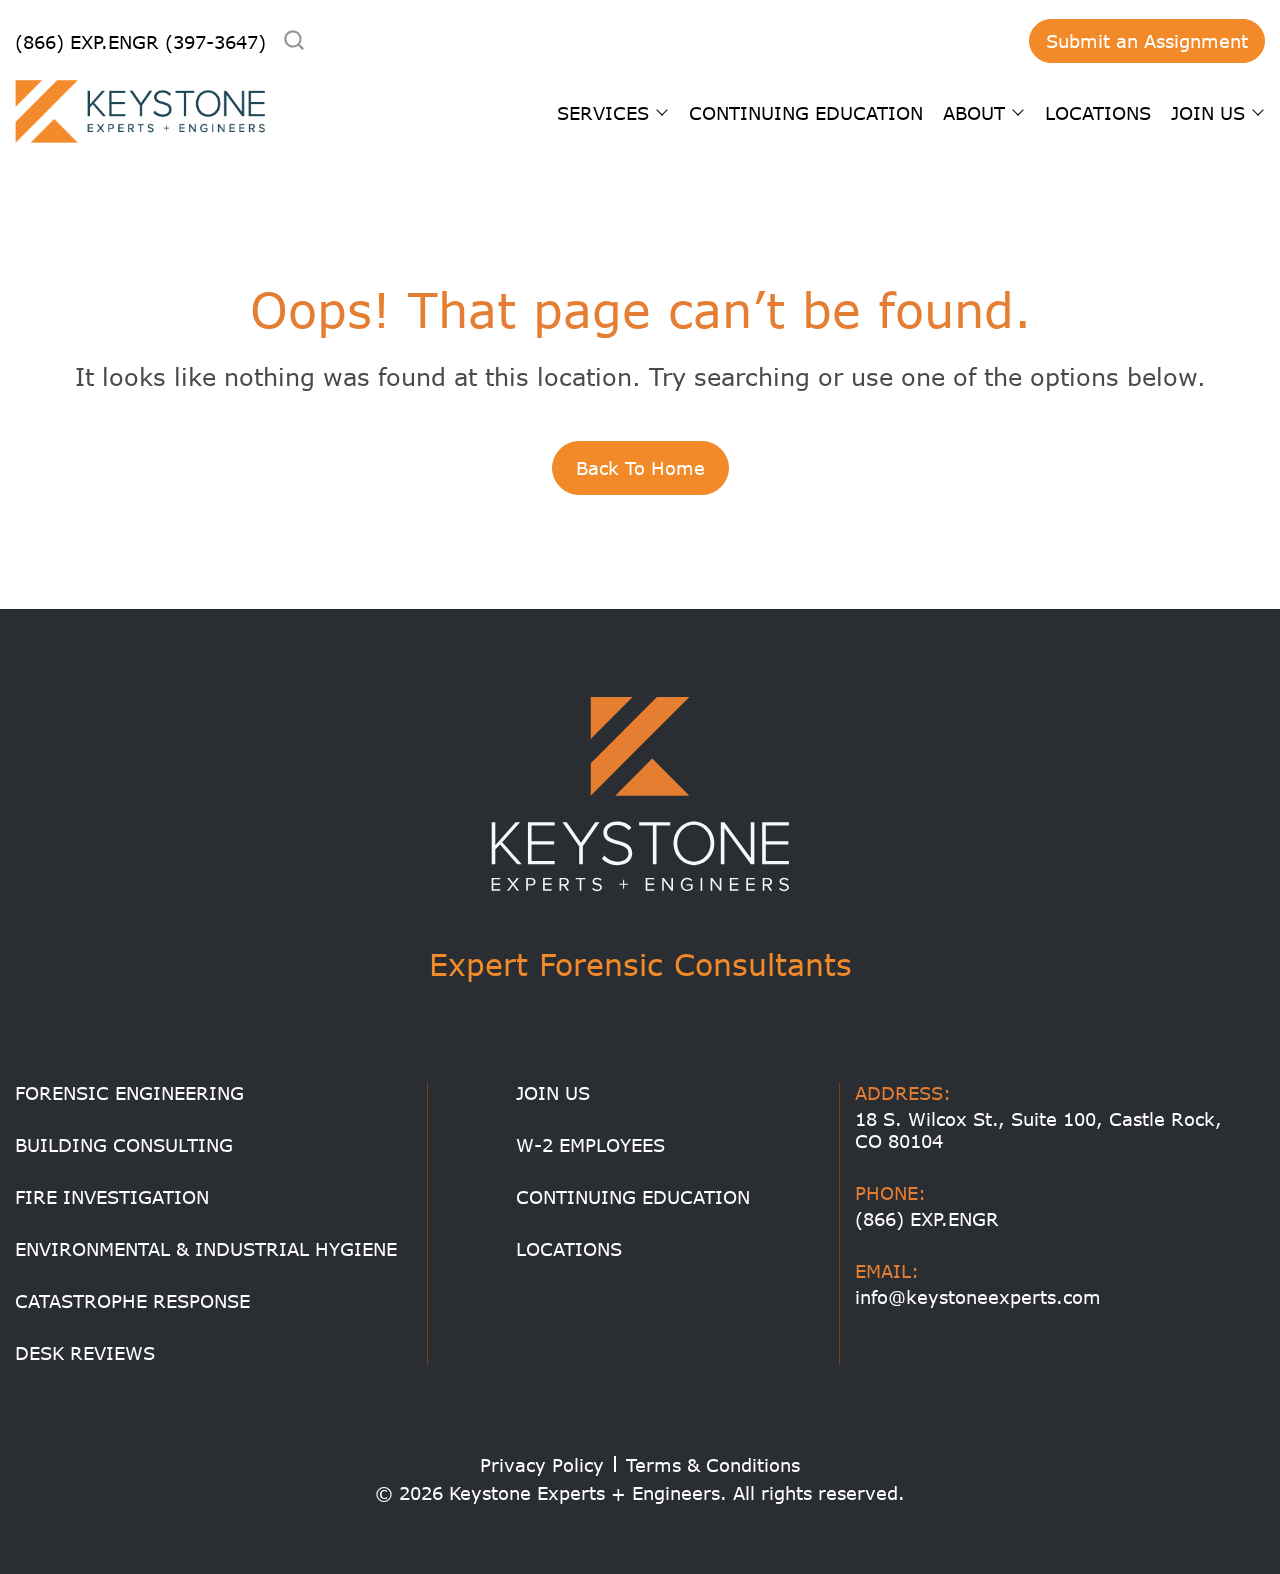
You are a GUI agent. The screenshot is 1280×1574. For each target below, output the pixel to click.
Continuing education (806, 113)
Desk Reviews (85, 1353)
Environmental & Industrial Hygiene (206, 1249)
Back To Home (640, 468)
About (974, 113)
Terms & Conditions (713, 1465)
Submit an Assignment (1147, 41)
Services (603, 113)
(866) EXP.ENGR (927, 1219)
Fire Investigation (112, 1197)
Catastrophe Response (132, 1301)
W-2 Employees (590, 1145)
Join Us (1208, 113)
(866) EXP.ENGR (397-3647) (140, 42)
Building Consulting (124, 1145)
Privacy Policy (542, 1465)
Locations (1098, 113)
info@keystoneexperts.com (978, 1297)
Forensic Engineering (129, 1093)
